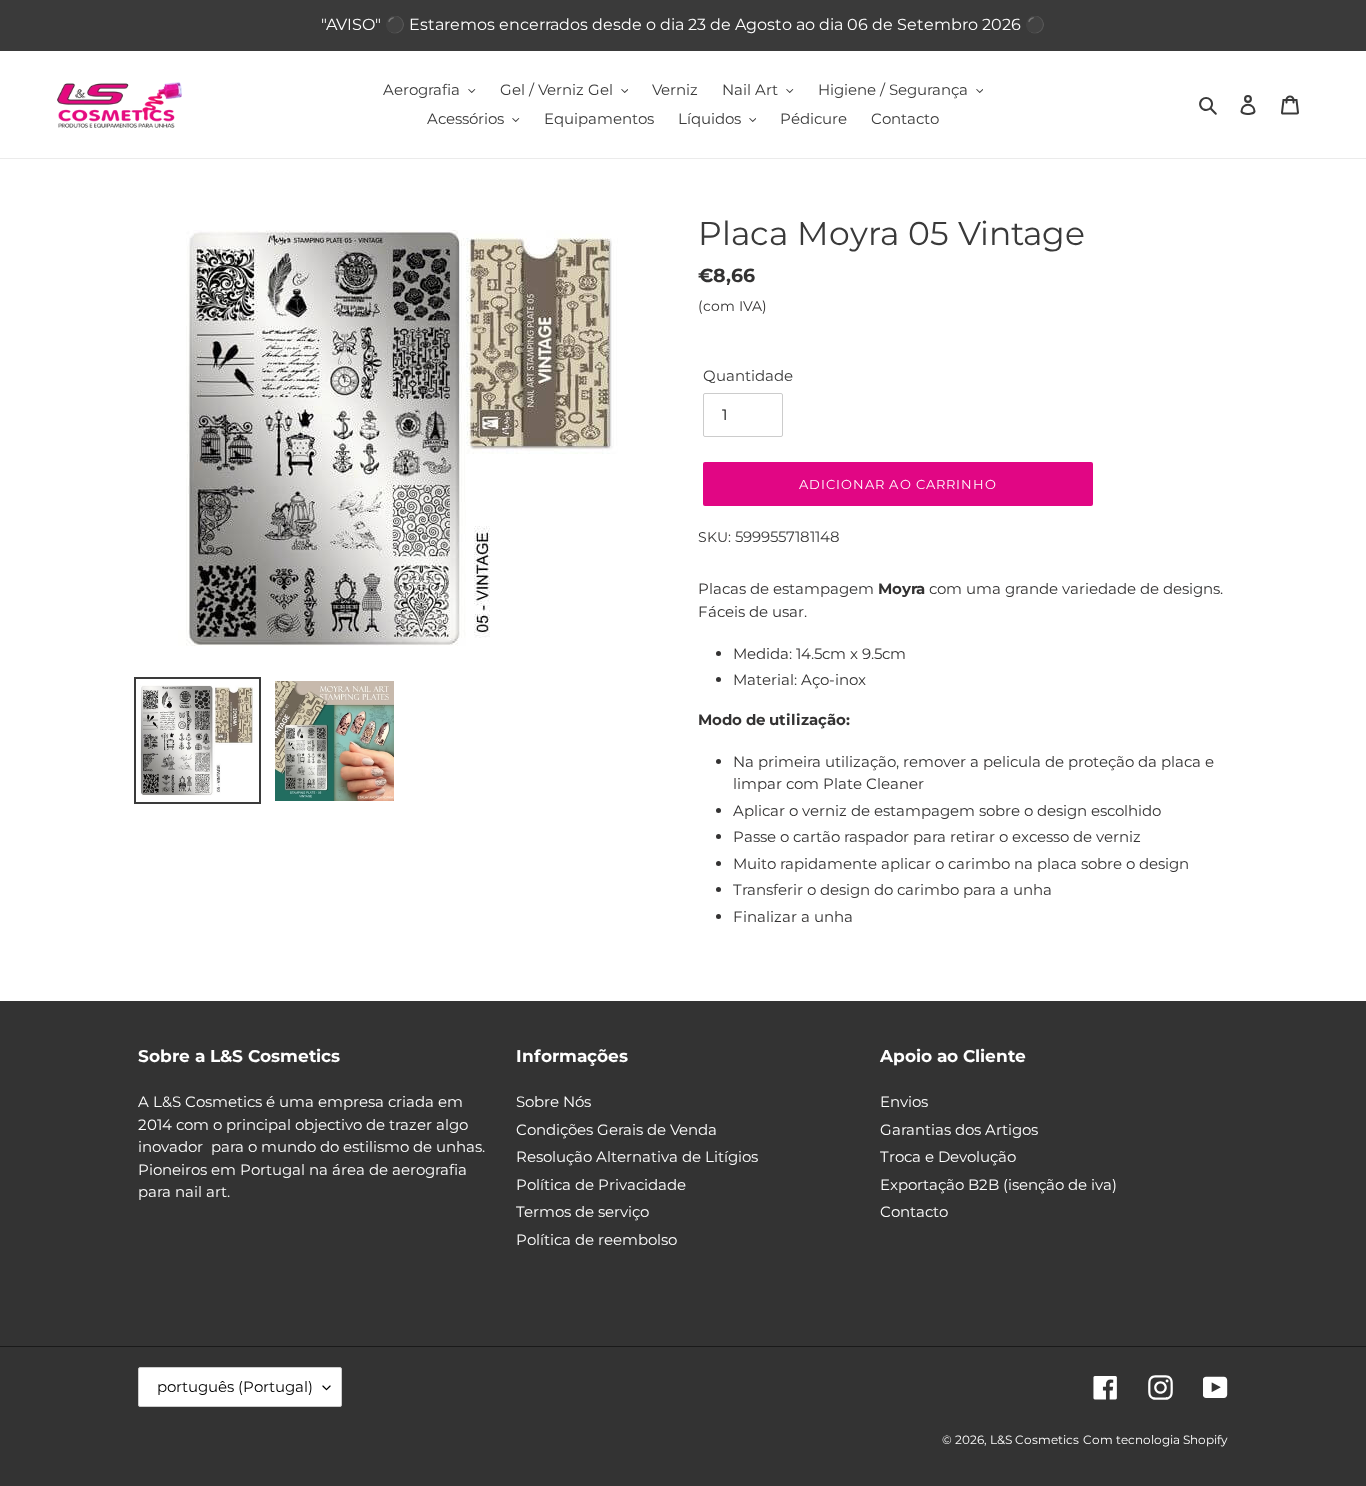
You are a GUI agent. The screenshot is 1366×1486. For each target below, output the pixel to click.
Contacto (914, 1211)
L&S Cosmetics (1034, 1439)
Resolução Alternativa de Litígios (637, 1156)
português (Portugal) (235, 1386)
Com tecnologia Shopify (1155, 1439)
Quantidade (748, 375)
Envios (904, 1101)
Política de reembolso (596, 1239)
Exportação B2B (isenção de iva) (998, 1184)
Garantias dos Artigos (959, 1129)
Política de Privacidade (601, 1184)
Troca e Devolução (948, 1156)
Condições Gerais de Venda (616, 1129)
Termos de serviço (582, 1211)
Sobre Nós (553, 1101)
